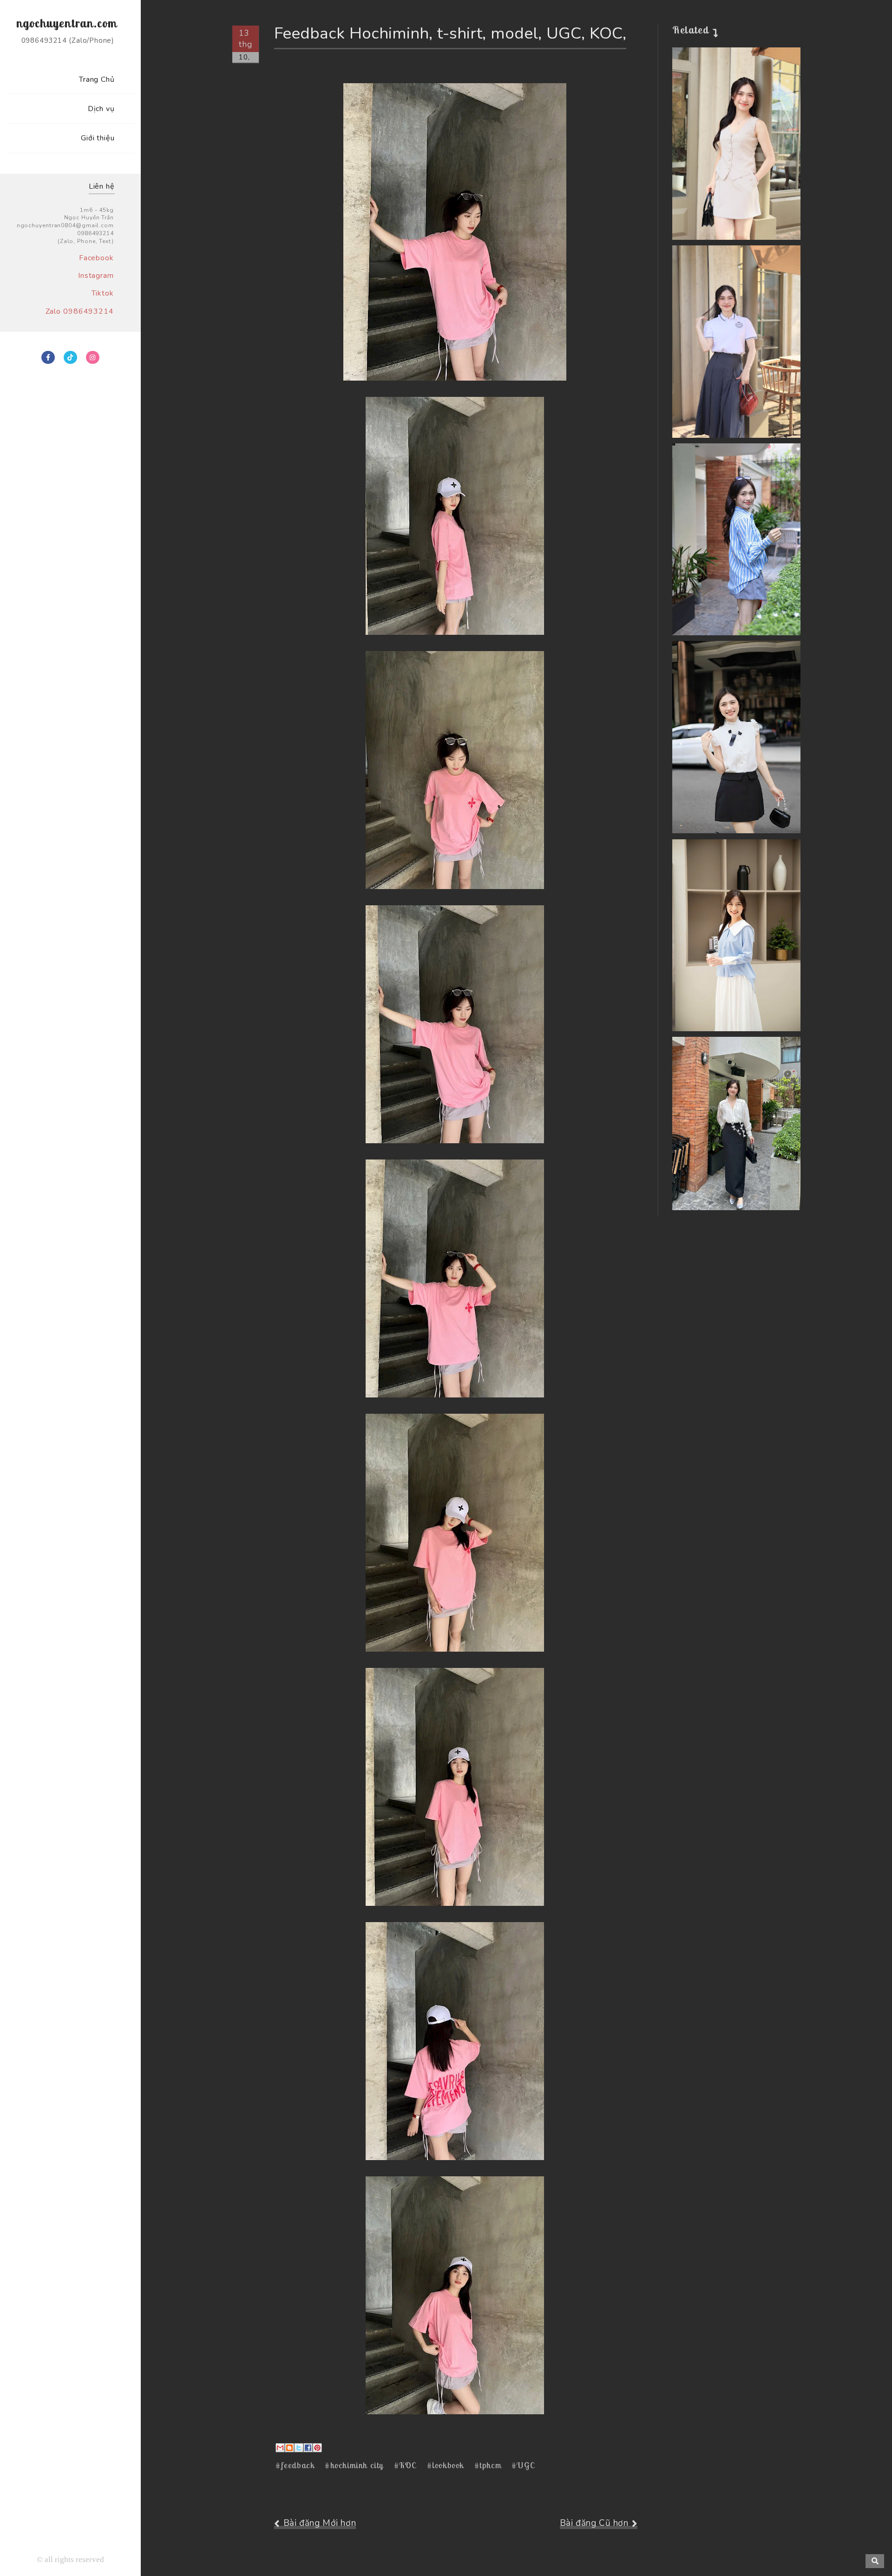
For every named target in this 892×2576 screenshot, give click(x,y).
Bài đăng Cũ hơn (594, 2523)
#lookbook (446, 2465)
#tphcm (488, 2465)
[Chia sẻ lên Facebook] (308, 2448)
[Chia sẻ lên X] (299, 2448)
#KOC (405, 2465)
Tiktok (103, 293)
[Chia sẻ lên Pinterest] (317, 2448)
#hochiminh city (354, 2465)
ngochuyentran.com (67, 23)
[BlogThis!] (289, 2448)
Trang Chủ (97, 79)
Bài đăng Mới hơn (320, 2523)
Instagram (96, 276)
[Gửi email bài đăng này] (280, 2448)
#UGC (523, 2465)
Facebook (96, 258)
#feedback (295, 2465)
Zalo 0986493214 (80, 311)
